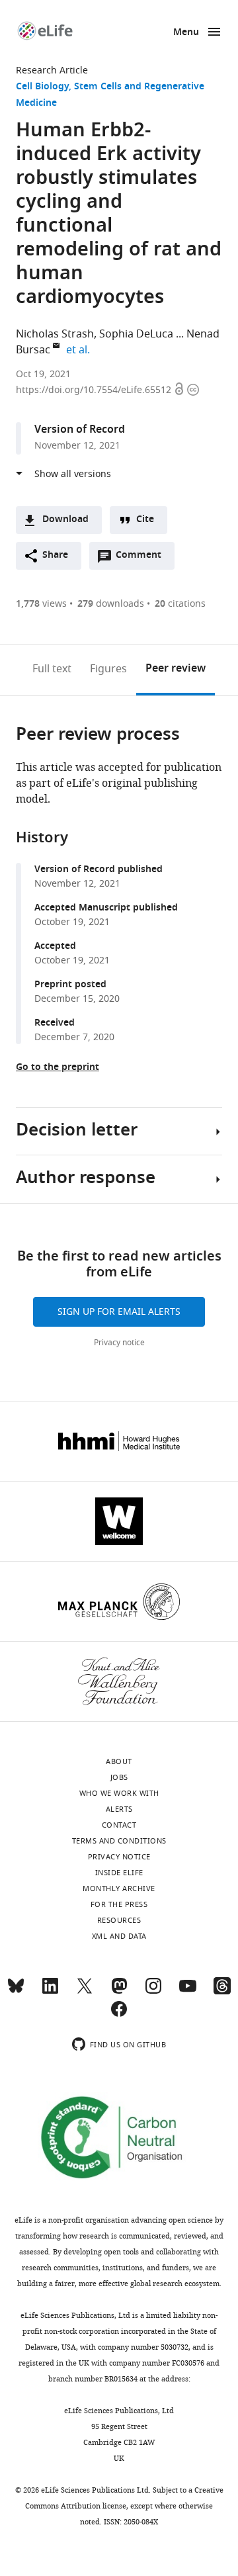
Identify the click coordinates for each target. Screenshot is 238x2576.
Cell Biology (42, 87)
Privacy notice (119, 1343)
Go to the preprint (58, 1068)
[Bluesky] (16, 1992)
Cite (145, 520)
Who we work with (119, 1793)
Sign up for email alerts (119, 1312)
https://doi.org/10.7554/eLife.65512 (95, 390)
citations (180, 604)
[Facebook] (119, 2015)
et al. (80, 350)
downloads (111, 604)
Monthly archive (119, 1888)
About (119, 1761)
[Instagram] (153, 1992)
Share (55, 555)
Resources (119, 1920)
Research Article (52, 70)
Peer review (176, 669)
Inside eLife (119, 1873)
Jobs (119, 1777)
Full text (52, 669)
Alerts (119, 1809)
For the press (119, 1904)
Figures (108, 669)
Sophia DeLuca (136, 334)
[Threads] (222, 1992)
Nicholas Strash (55, 334)
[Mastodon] (119, 1992)
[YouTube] (188, 1992)
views (41, 604)
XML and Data (119, 1936)
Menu (186, 33)
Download (65, 520)
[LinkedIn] (50, 1992)
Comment (143, 558)
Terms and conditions (119, 1841)
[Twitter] (85, 1992)
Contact (119, 1825)
